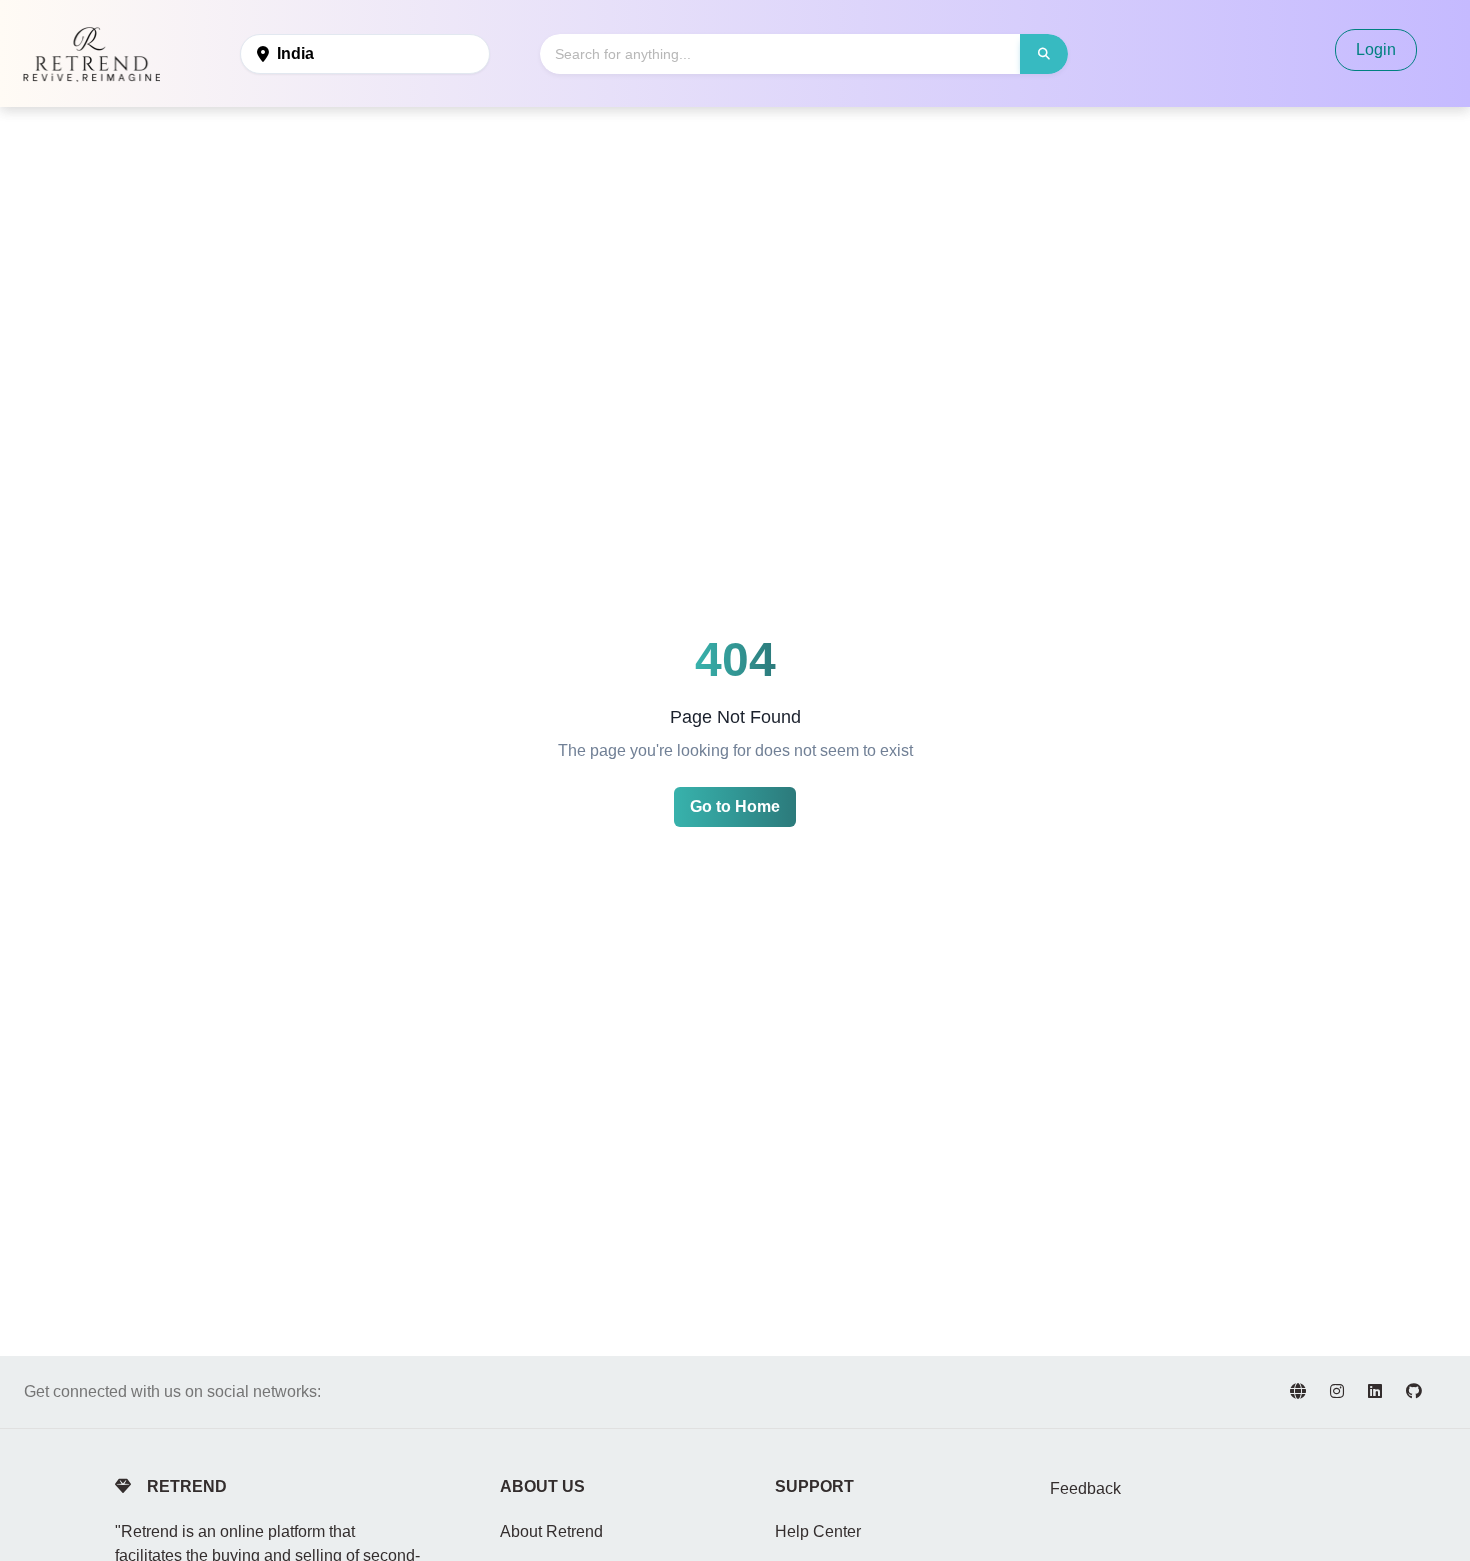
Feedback (1085, 1488)
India (295, 53)
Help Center (818, 1531)
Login (1376, 49)
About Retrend (551, 1531)
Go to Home (735, 806)
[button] (1044, 54)
